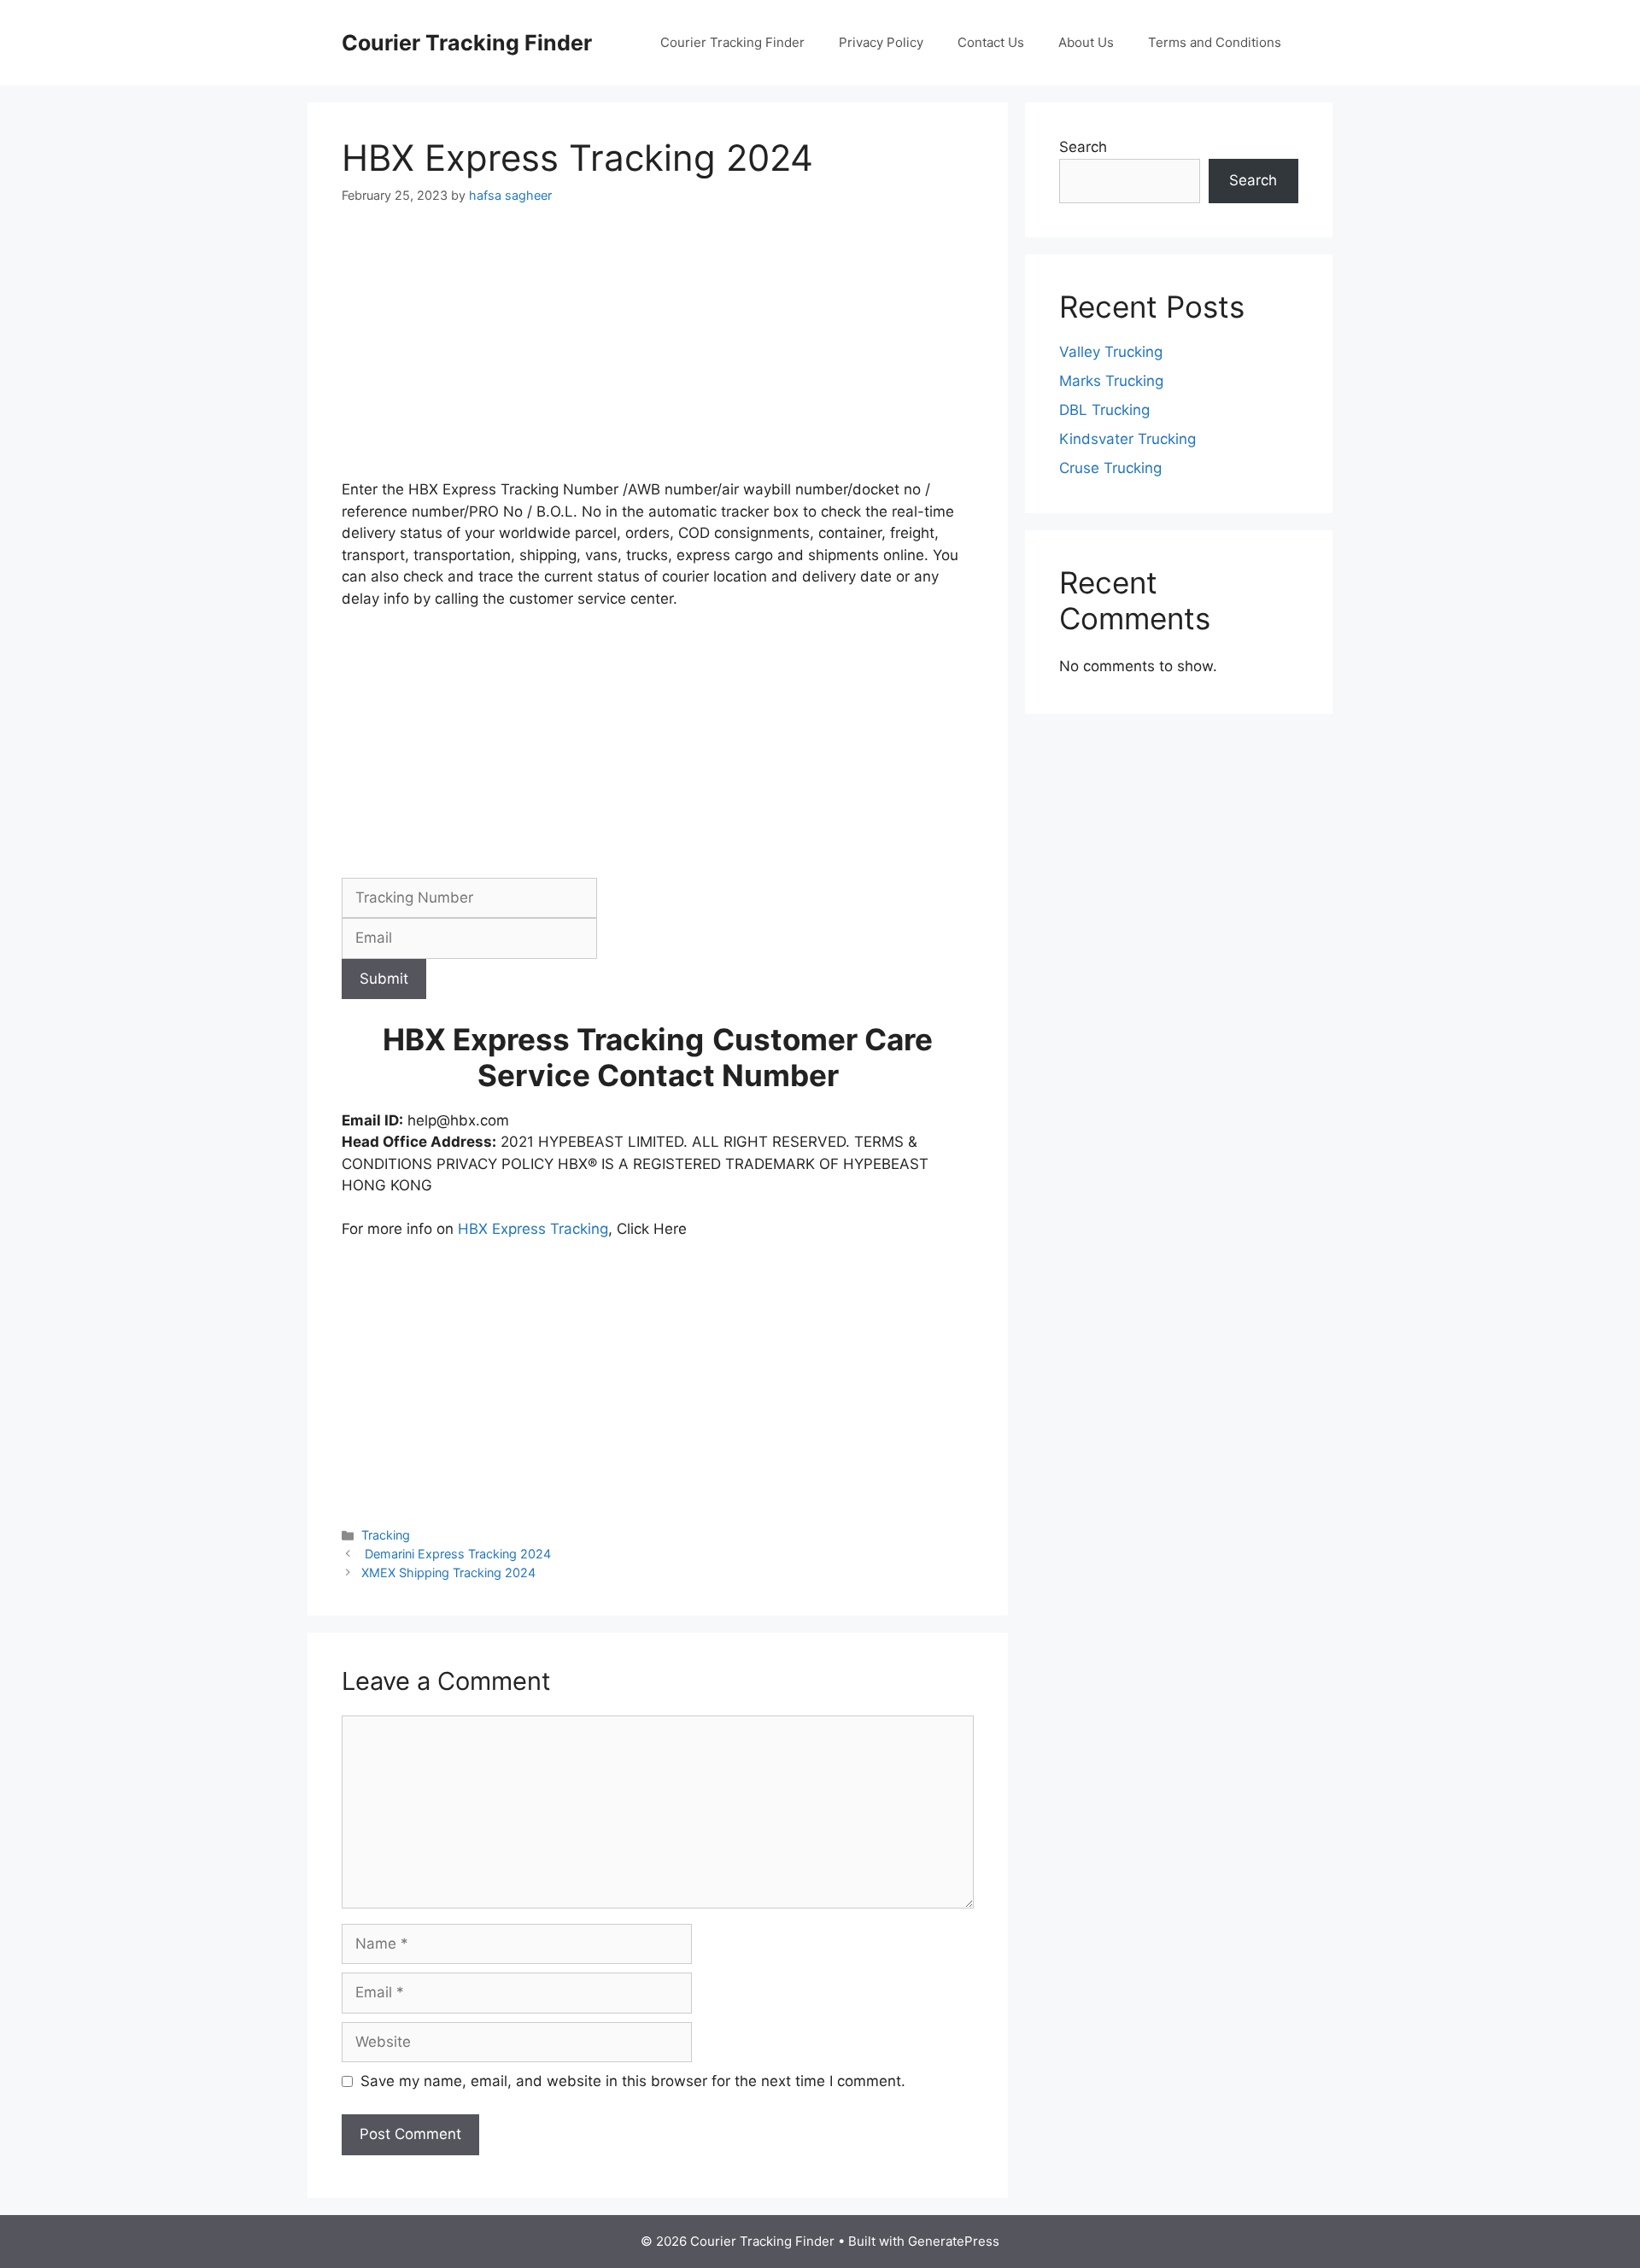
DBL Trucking (1104, 410)
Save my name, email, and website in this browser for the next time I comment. (633, 2081)
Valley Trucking (1111, 352)
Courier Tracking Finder (467, 43)
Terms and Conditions (1215, 42)
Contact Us (991, 42)
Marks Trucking (1111, 381)
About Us (1086, 42)
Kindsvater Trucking (1127, 439)
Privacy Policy (881, 42)
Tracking (386, 1535)
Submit (384, 979)
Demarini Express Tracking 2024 (456, 1554)
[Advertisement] (658, 353)
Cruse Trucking (1110, 468)
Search (1083, 147)
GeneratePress (954, 2241)
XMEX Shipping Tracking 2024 (448, 1572)
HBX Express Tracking (533, 1229)
